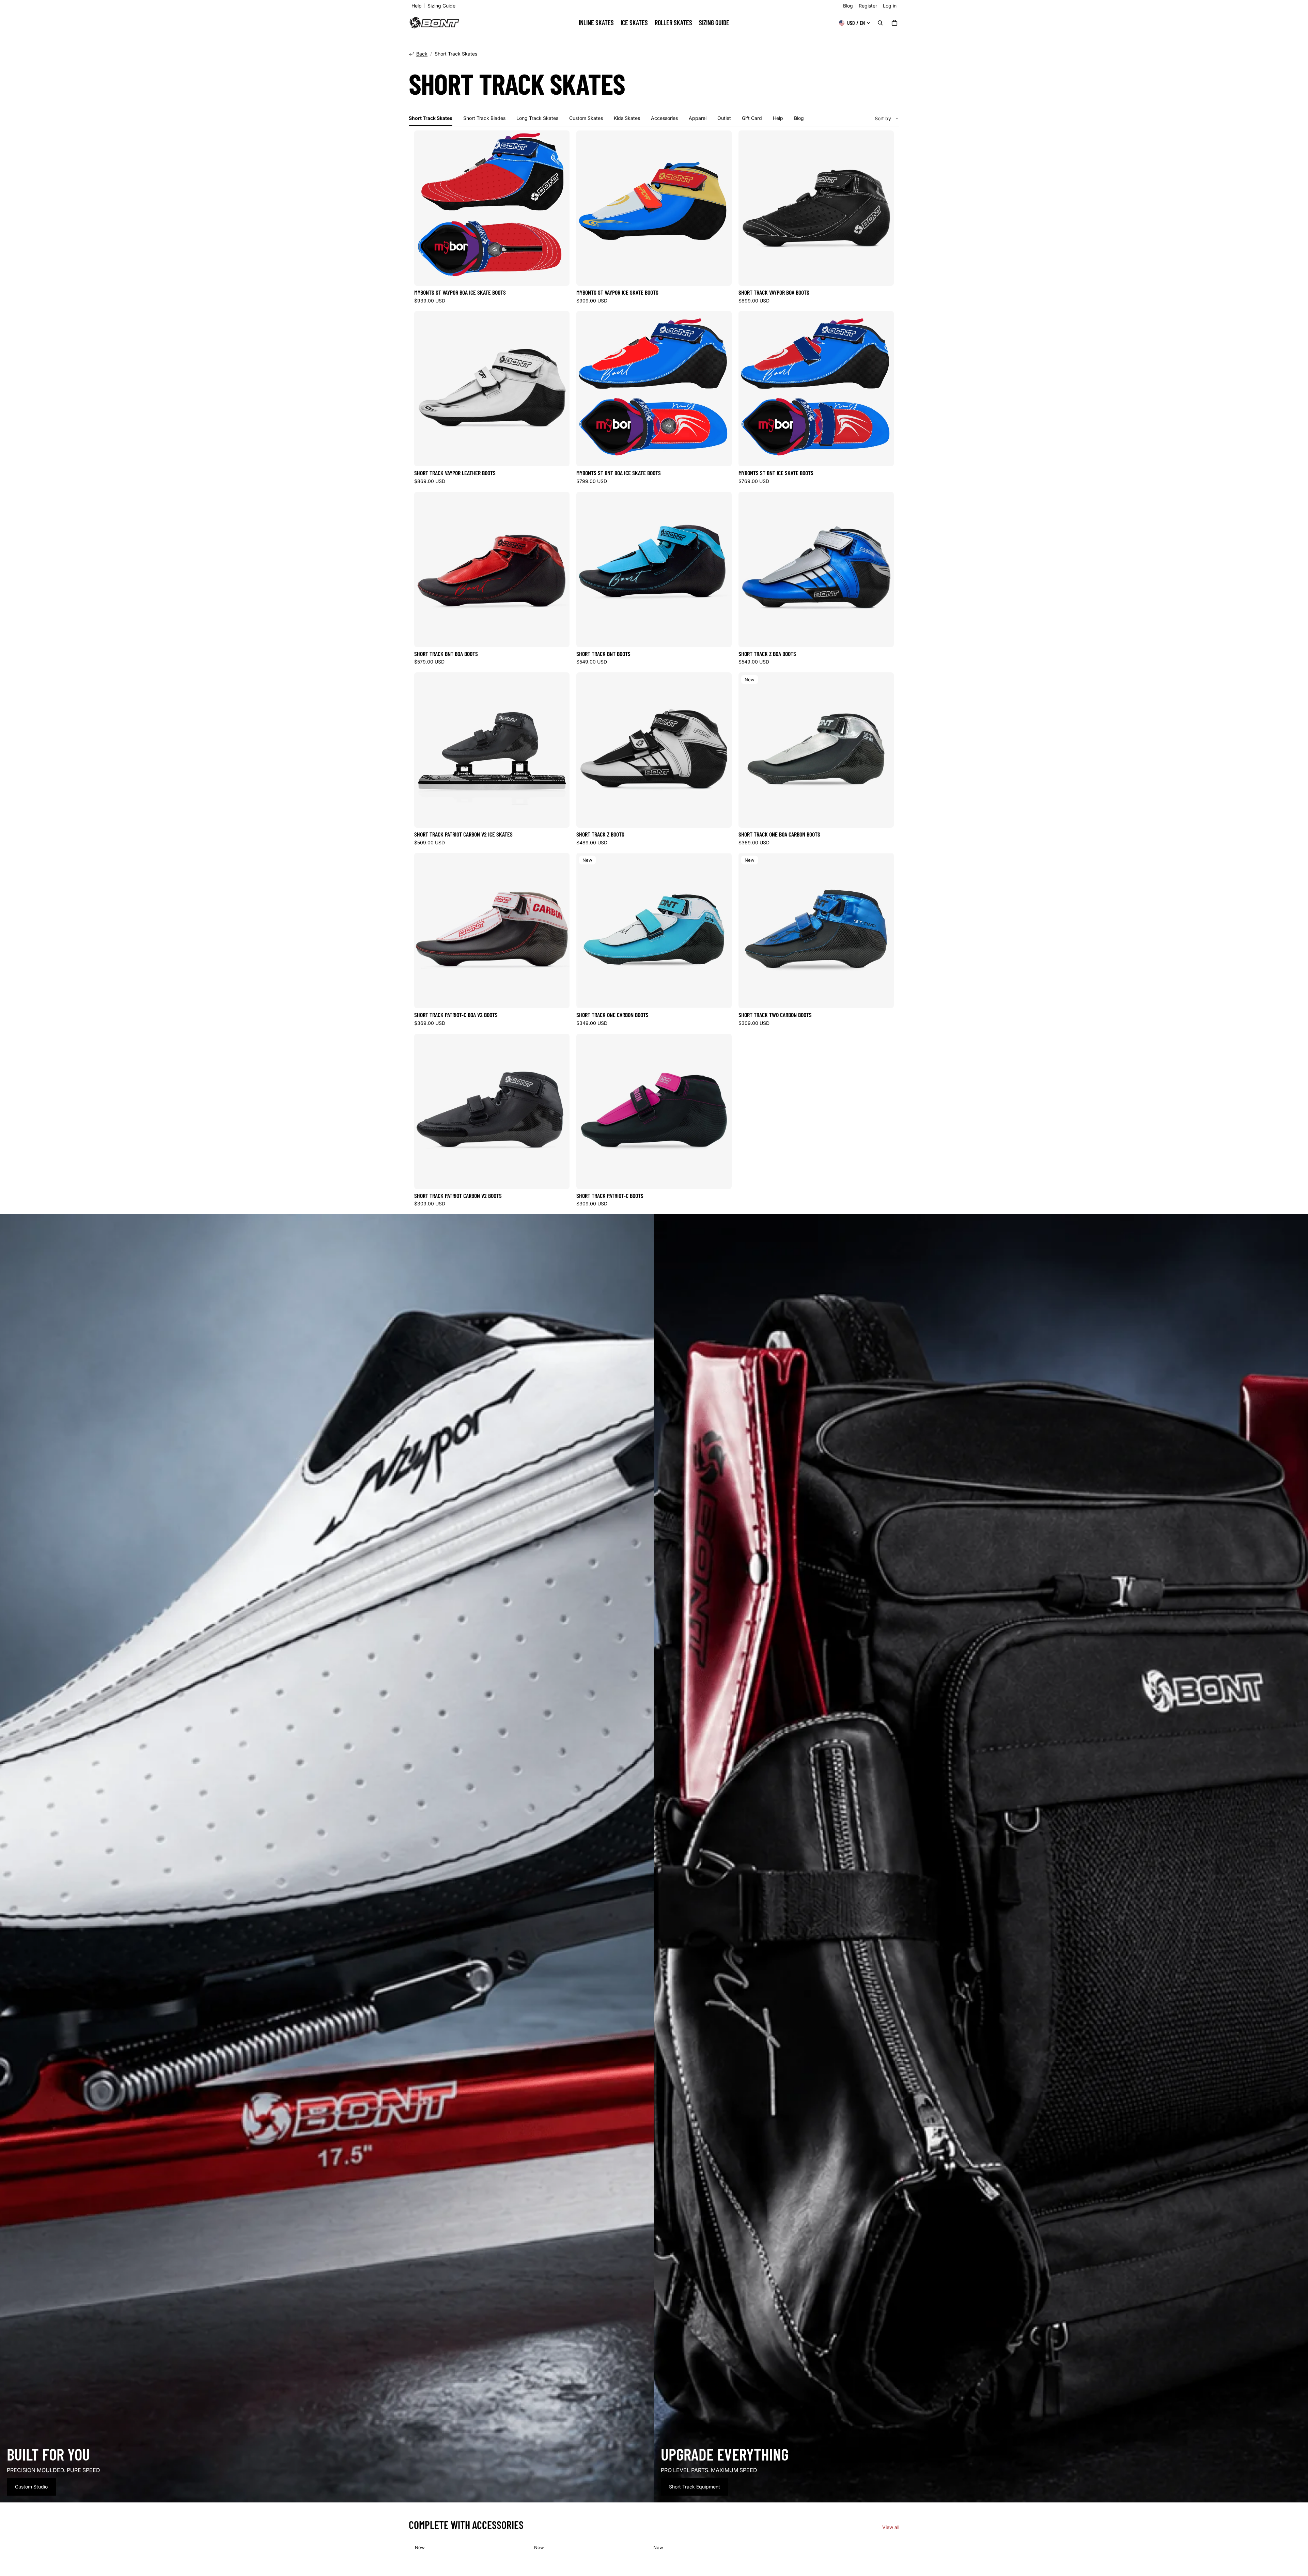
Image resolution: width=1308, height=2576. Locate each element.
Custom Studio (31, 2487)
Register (868, 6)
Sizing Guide (441, 6)
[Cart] (894, 23)
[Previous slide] (749, 208)
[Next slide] (884, 208)
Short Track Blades (484, 118)
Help (417, 6)
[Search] (880, 23)
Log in (890, 6)
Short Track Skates (431, 118)
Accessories (664, 118)
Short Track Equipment (695, 2487)
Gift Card (752, 118)
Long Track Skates (537, 118)
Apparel (698, 118)
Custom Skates (586, 118)
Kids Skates (627, 118)
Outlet (724, 118)
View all (891, 2527)
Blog (848, 6)
